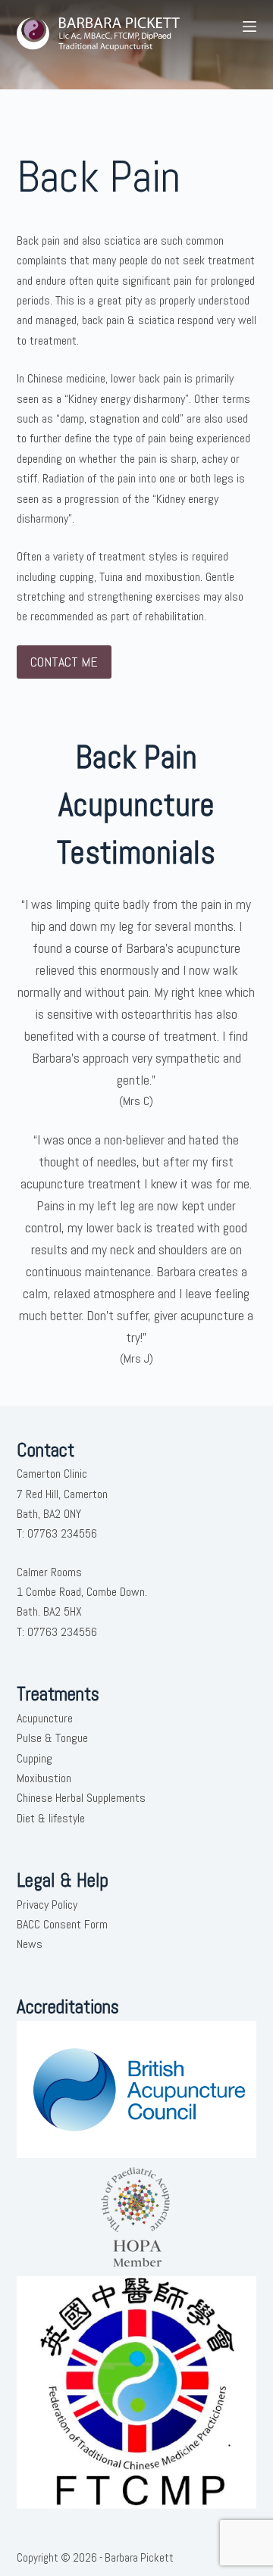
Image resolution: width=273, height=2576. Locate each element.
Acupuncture (45, 1718)
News (30, 1944)
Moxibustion (44, 1778)
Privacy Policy (47, 1905)
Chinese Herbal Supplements (81, 1798)
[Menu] (249, 27)
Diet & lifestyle (51, 1818)
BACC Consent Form (62, 1924)
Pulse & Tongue (52, 1738)
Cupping (35, 1758)
